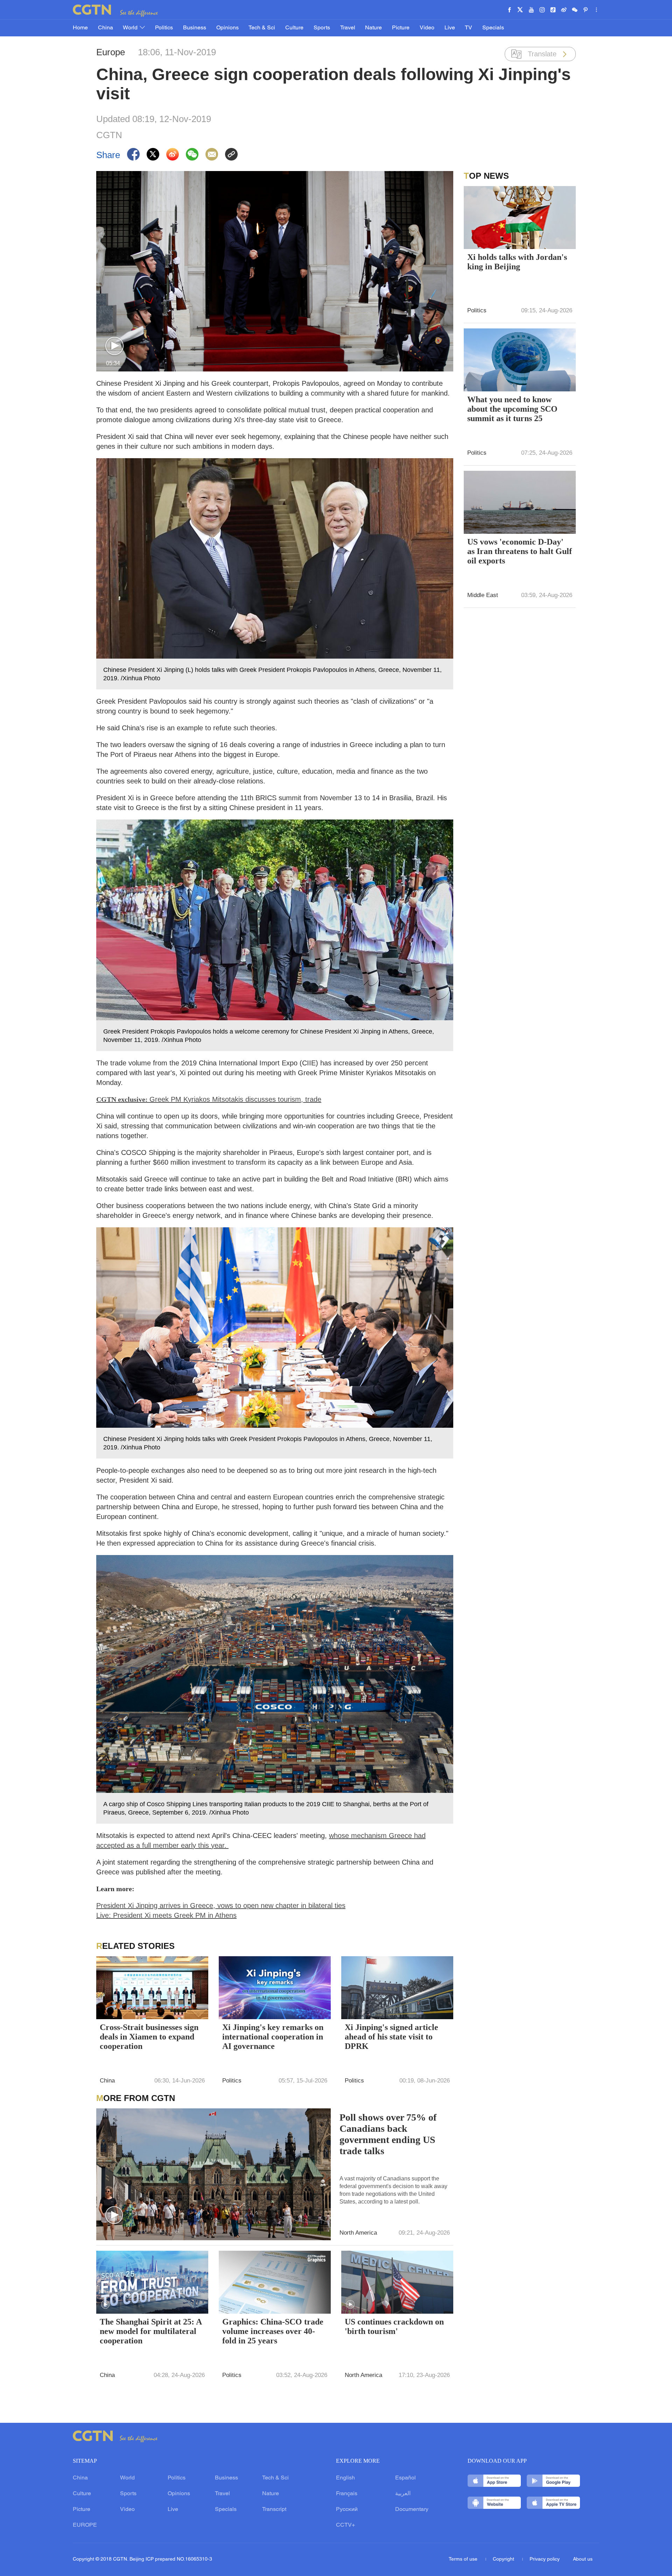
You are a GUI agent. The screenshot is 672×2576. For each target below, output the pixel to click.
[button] (114, 346)
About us (583, 2559)
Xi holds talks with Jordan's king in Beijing (517, 262)
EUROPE (85, 2525)
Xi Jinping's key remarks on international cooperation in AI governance (273, 2037)
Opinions (227, 28)
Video (427, 28)
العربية (403, 2494)
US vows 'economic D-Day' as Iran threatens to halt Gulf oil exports (520, 551)
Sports (322, 28)
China (106, 28)
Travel (348, 28)
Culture (294, 28)
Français (347, 2494)
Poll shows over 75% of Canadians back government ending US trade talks (388, 2134)
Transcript (274, 2510)
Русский (347, 2510)
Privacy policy (545, 2559)
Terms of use (464, 2559)
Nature (373, 28)
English (345, 2478)
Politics (164, 28)
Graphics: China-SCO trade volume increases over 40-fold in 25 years (273, 2331)
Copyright (504, 2559)
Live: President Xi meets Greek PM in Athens (166, 1915)
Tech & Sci (262, 28)
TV (468, 28)
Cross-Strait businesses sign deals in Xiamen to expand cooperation (149, 2037)
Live (450, 28)
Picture (401, 28)
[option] (275, 935)
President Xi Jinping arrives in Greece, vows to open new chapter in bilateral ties (221, 1906)
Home (80, 28)
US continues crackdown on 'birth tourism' (394, 2326)
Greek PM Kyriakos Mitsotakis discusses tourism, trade (209, 1099)
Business (195, 28)
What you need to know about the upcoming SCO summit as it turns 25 (512, 409)
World (131, 28)
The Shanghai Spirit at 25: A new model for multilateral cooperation (151, 2331)
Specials (493, 28)
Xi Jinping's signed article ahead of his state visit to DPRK (391, 2037)
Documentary (412, 2510)
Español (405, 2478)
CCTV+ (345, 2525)
